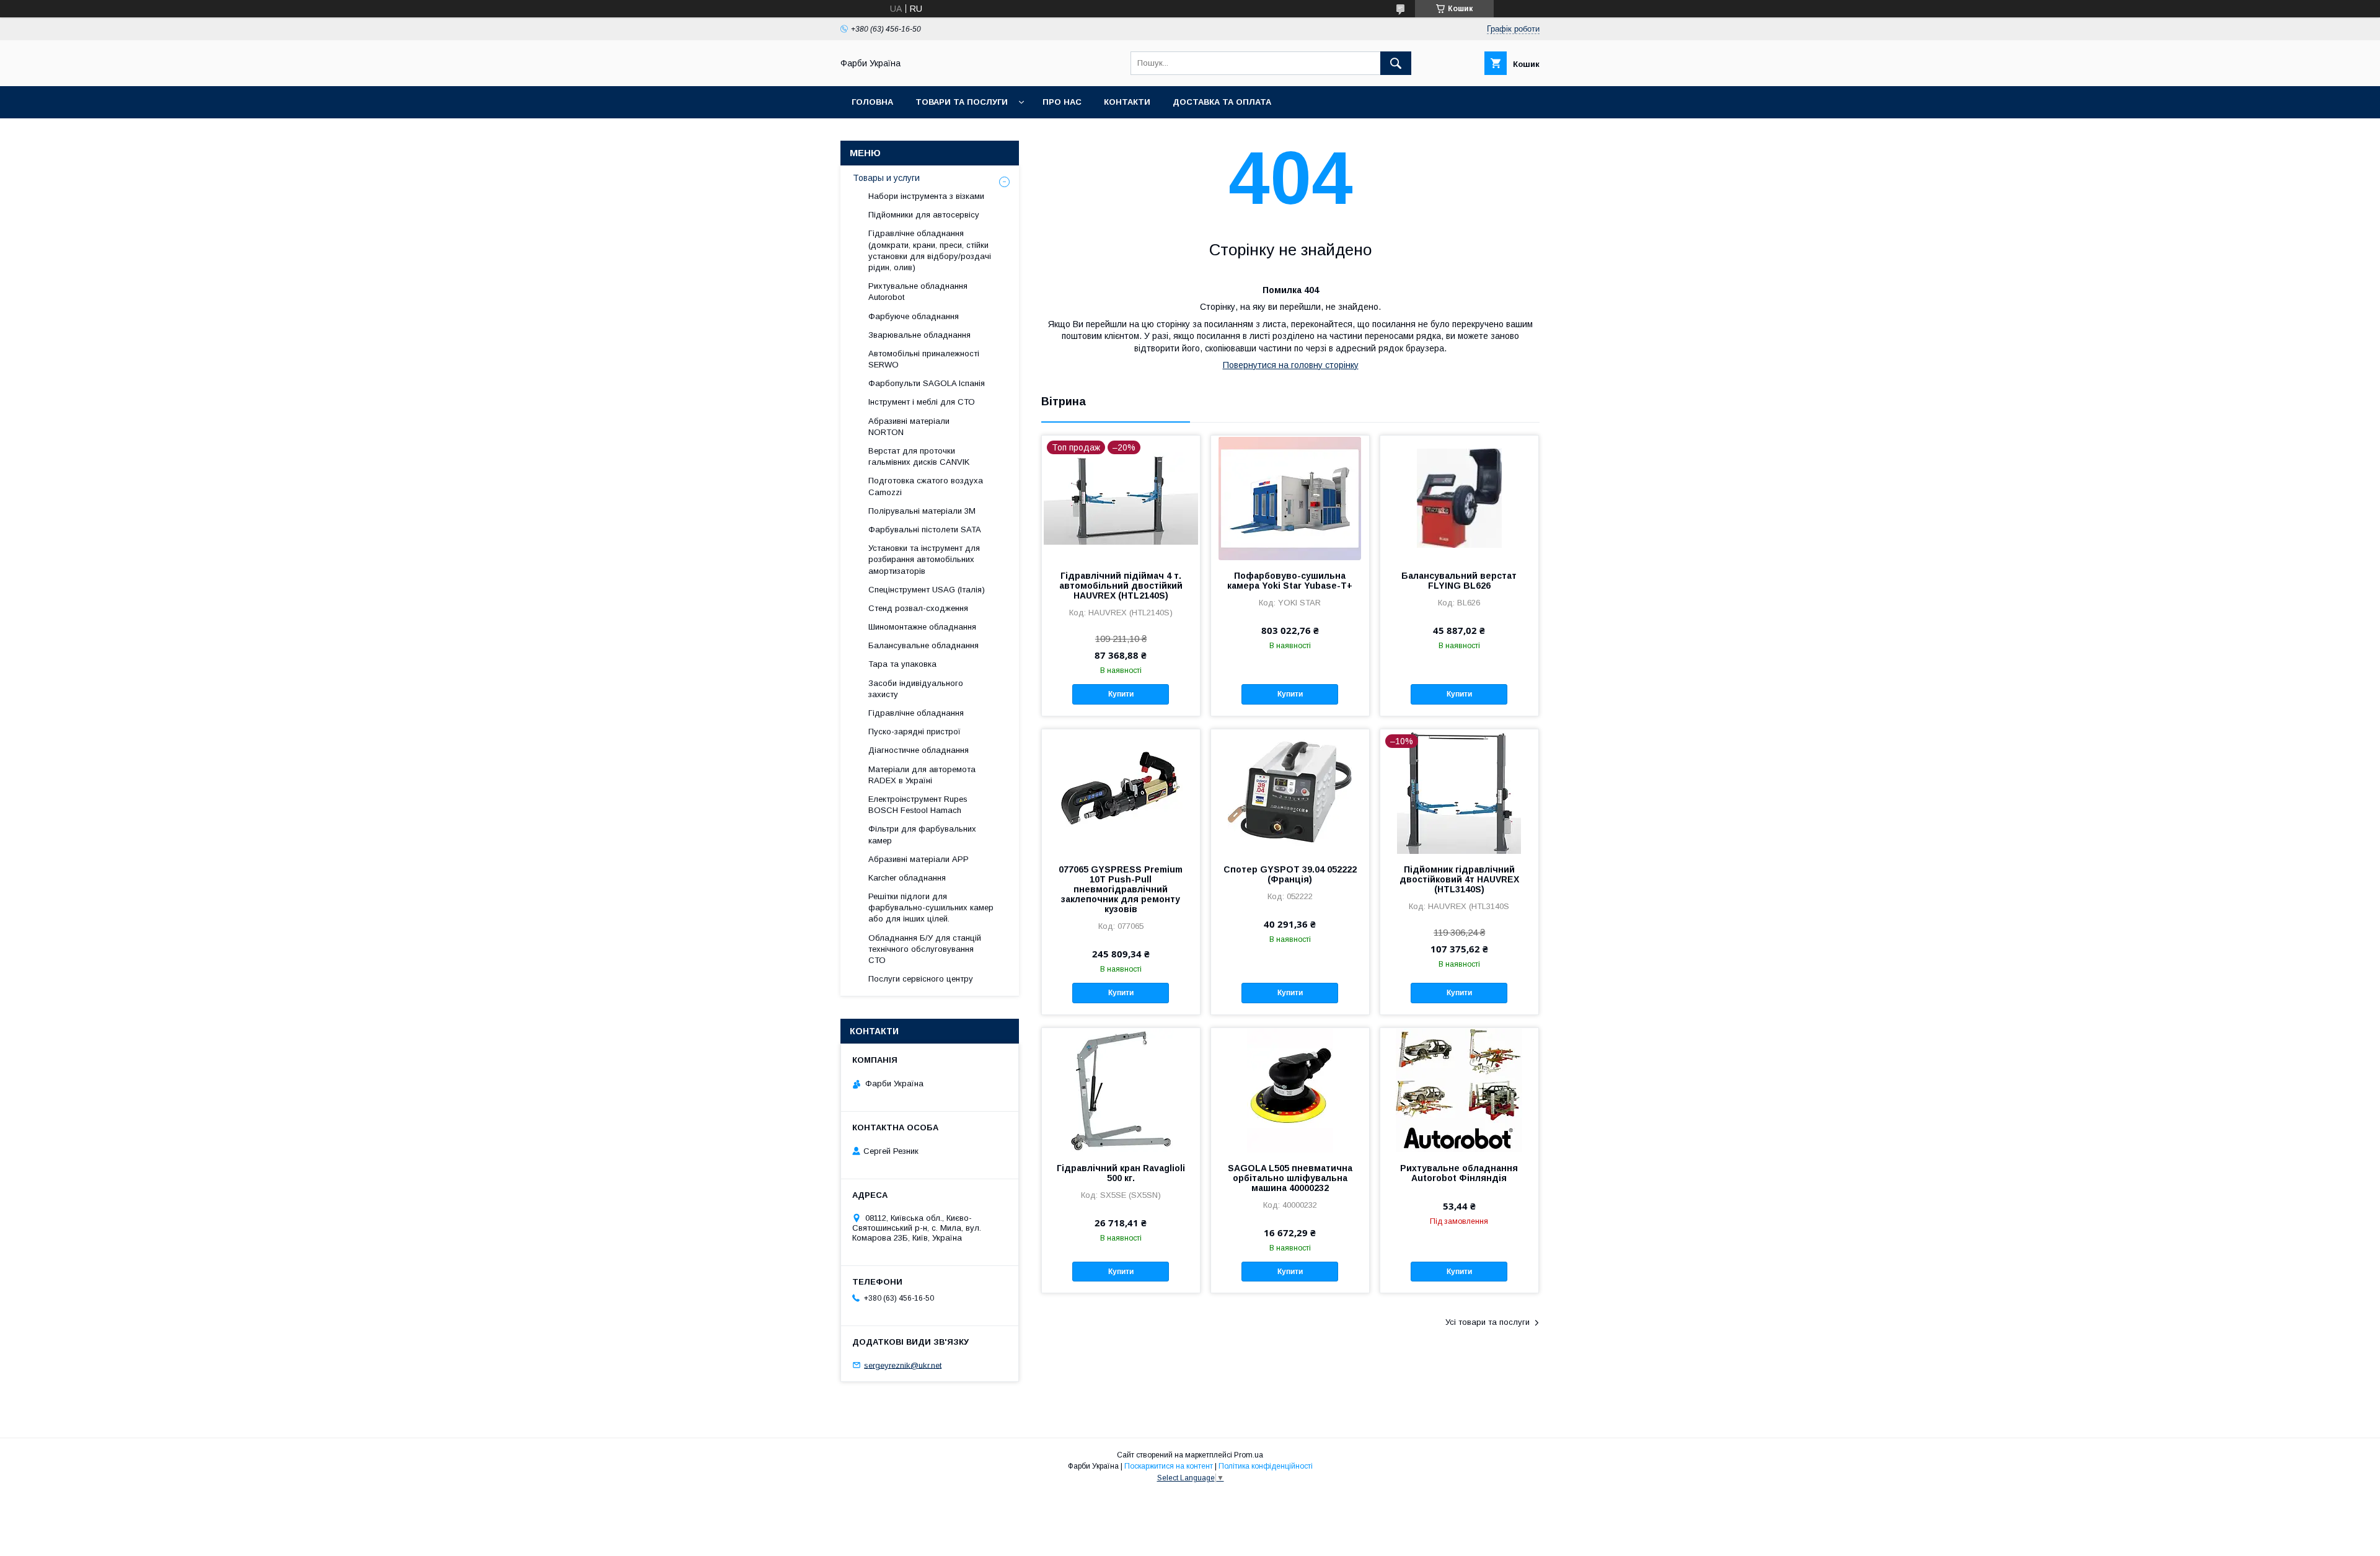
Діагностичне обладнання (919, 750)
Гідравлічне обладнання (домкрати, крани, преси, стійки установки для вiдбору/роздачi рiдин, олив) (930, 250)
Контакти (1127, 102)
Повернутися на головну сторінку (1291, 365)
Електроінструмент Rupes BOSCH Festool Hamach (918, 805)
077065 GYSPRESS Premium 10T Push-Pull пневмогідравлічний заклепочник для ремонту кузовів (1121, 889)
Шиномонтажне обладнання (922, 627)
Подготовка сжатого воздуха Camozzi (926, 486)
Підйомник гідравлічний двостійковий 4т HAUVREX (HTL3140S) (1459, 879)
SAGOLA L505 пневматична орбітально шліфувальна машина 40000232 (1290, 1178)
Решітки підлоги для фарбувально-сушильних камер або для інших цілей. (931, 908)
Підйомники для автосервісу (924, 215)
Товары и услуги (886, 178)
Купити (1121, 694)
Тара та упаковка (902, 664)
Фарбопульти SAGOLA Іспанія (927, 383)
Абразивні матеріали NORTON (909, 427)
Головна (872, 102)
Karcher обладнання (907, 878)
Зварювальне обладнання (919, 335)
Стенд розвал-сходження (918, 608)
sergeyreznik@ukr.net (903, 1365)
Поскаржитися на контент (1169, 1466)
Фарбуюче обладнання (914, 316)
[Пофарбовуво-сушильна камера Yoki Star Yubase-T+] (1290, 498)
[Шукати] (1396, 63)
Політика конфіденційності (1266, 1466)
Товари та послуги (962, 102)
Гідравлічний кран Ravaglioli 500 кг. (1121, 1173)
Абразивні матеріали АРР (919, 859)
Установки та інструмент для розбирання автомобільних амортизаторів (924, 559)
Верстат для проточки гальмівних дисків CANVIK (919, 456)
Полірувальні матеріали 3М (922, 511)
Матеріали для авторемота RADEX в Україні (922, 775)
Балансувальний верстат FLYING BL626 (1459, 581)
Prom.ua (1249, 1455)
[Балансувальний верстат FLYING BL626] (1459, 498)
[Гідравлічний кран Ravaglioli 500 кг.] (1121, 1090)
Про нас (1062, 102)
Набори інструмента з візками (926, 196)
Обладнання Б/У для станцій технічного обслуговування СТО (925, 949)
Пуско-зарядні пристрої (915, 732)
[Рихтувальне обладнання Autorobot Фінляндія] (1459, 1090)
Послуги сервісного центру (921, 979)
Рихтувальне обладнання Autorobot (918, 292)
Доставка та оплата (1222, 102)
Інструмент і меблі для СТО (922, 402)
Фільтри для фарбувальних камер (922, 834)
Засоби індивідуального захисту (916, 689)
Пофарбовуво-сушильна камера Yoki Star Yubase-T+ (1290, 581)
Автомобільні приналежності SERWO (924, 359)
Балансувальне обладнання (923, 645)
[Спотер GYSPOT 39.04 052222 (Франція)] (1290, 791)
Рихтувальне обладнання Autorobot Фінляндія (1459, 1173)
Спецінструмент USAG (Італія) (927, 590)
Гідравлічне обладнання (916, 713)
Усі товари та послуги (1487, 1322)
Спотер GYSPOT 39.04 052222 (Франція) (1290, 874)
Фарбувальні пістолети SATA (925, 530)
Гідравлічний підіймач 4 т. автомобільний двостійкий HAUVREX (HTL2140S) (1121, 586)
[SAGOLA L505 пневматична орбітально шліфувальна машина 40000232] (1290, 1090)
